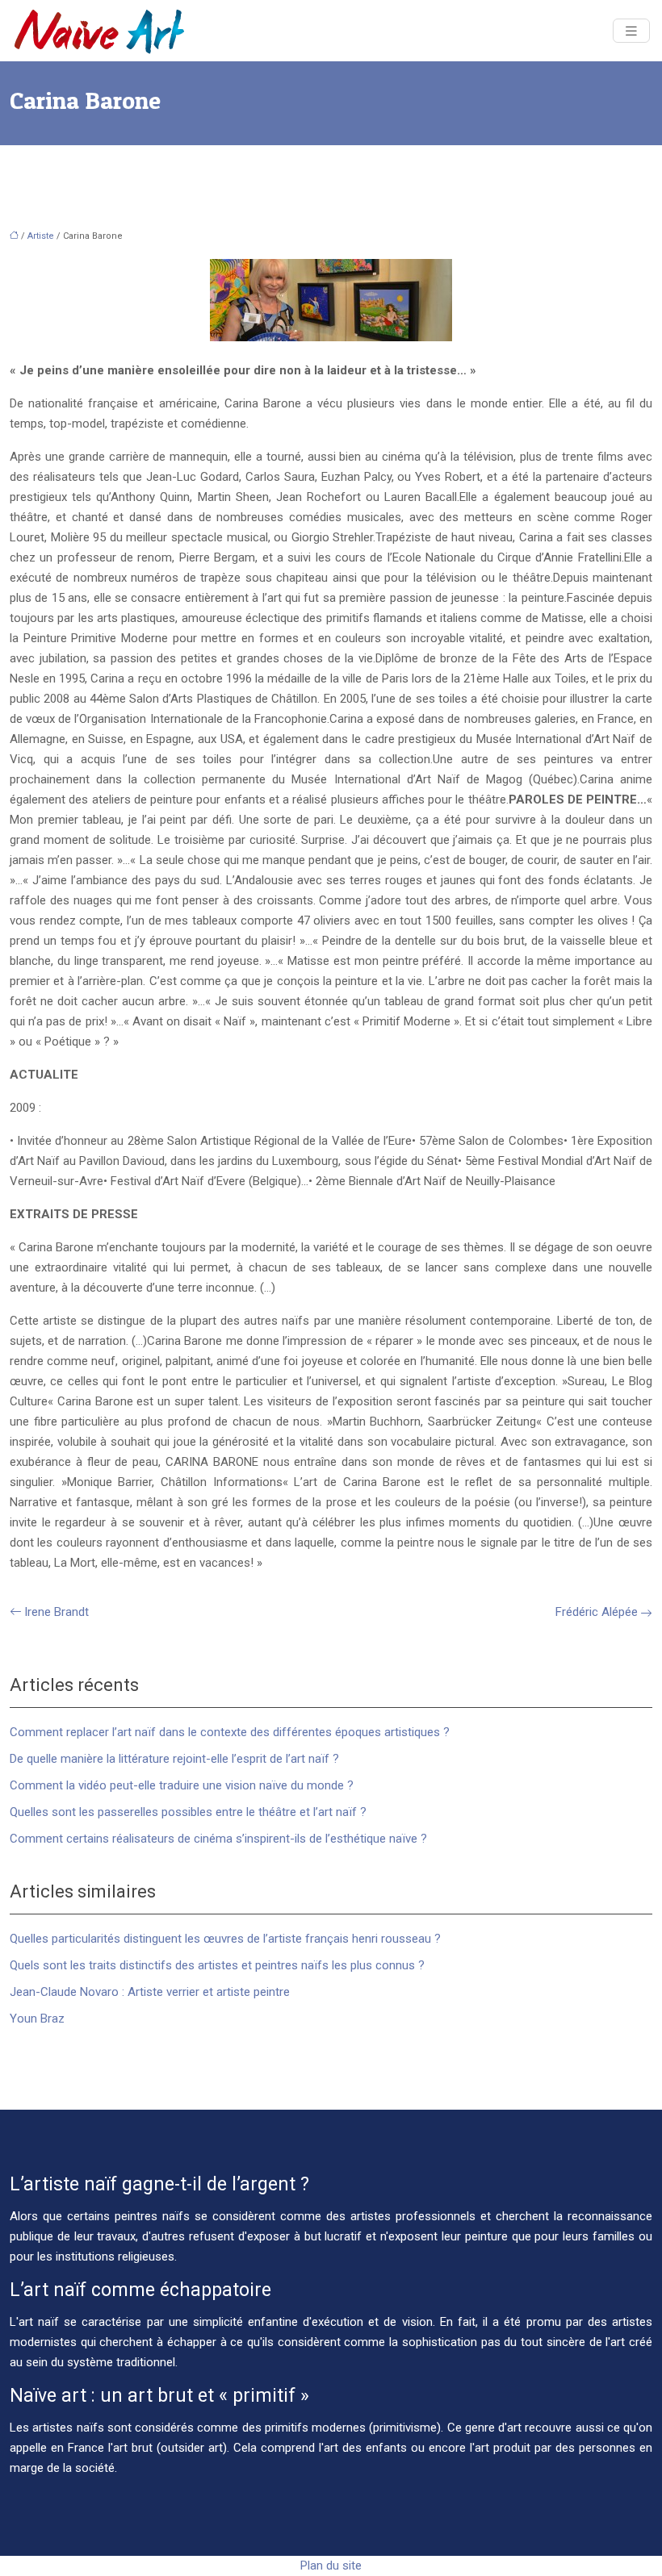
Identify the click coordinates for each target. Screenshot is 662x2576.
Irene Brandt (57, 1612)
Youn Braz (37, 2019)
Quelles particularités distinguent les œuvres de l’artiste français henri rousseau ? (225, 1939)
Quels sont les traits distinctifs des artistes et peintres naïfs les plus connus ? (217, 1965)
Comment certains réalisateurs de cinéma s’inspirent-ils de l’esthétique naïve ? (218, 1839)
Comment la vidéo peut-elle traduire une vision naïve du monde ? (182, 1785)
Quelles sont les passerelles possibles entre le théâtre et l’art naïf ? (188, 1812)
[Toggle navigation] (631, 31)
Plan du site (331, 2566)
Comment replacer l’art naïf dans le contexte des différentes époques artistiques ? (230, 1732)
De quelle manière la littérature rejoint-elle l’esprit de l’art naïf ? (174, 1759)
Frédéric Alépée (597, 1612)
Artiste (41, 236)
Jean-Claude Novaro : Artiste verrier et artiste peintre (150, 1992)
